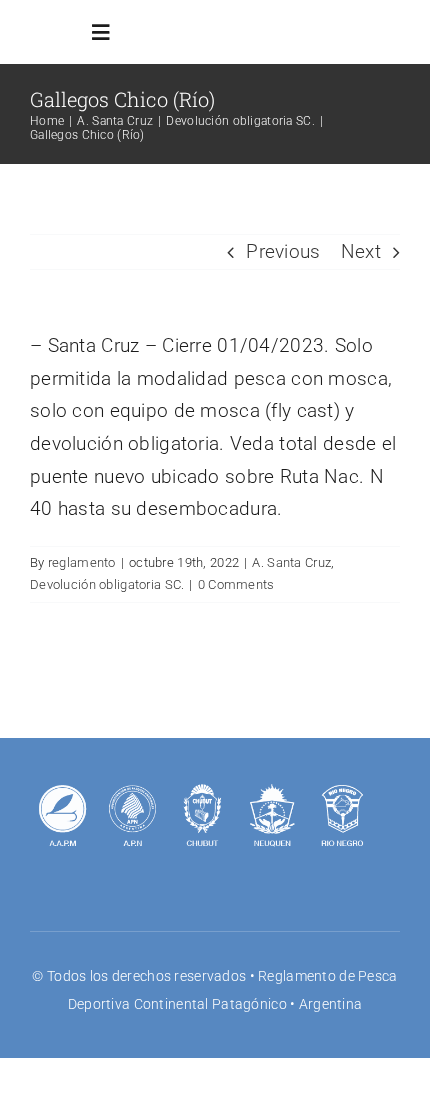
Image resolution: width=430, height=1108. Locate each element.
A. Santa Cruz (291, 562)
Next (361, 251)
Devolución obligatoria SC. (107, 584)
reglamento (82, 562)
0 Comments (236, 584)
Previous (283, 251)
